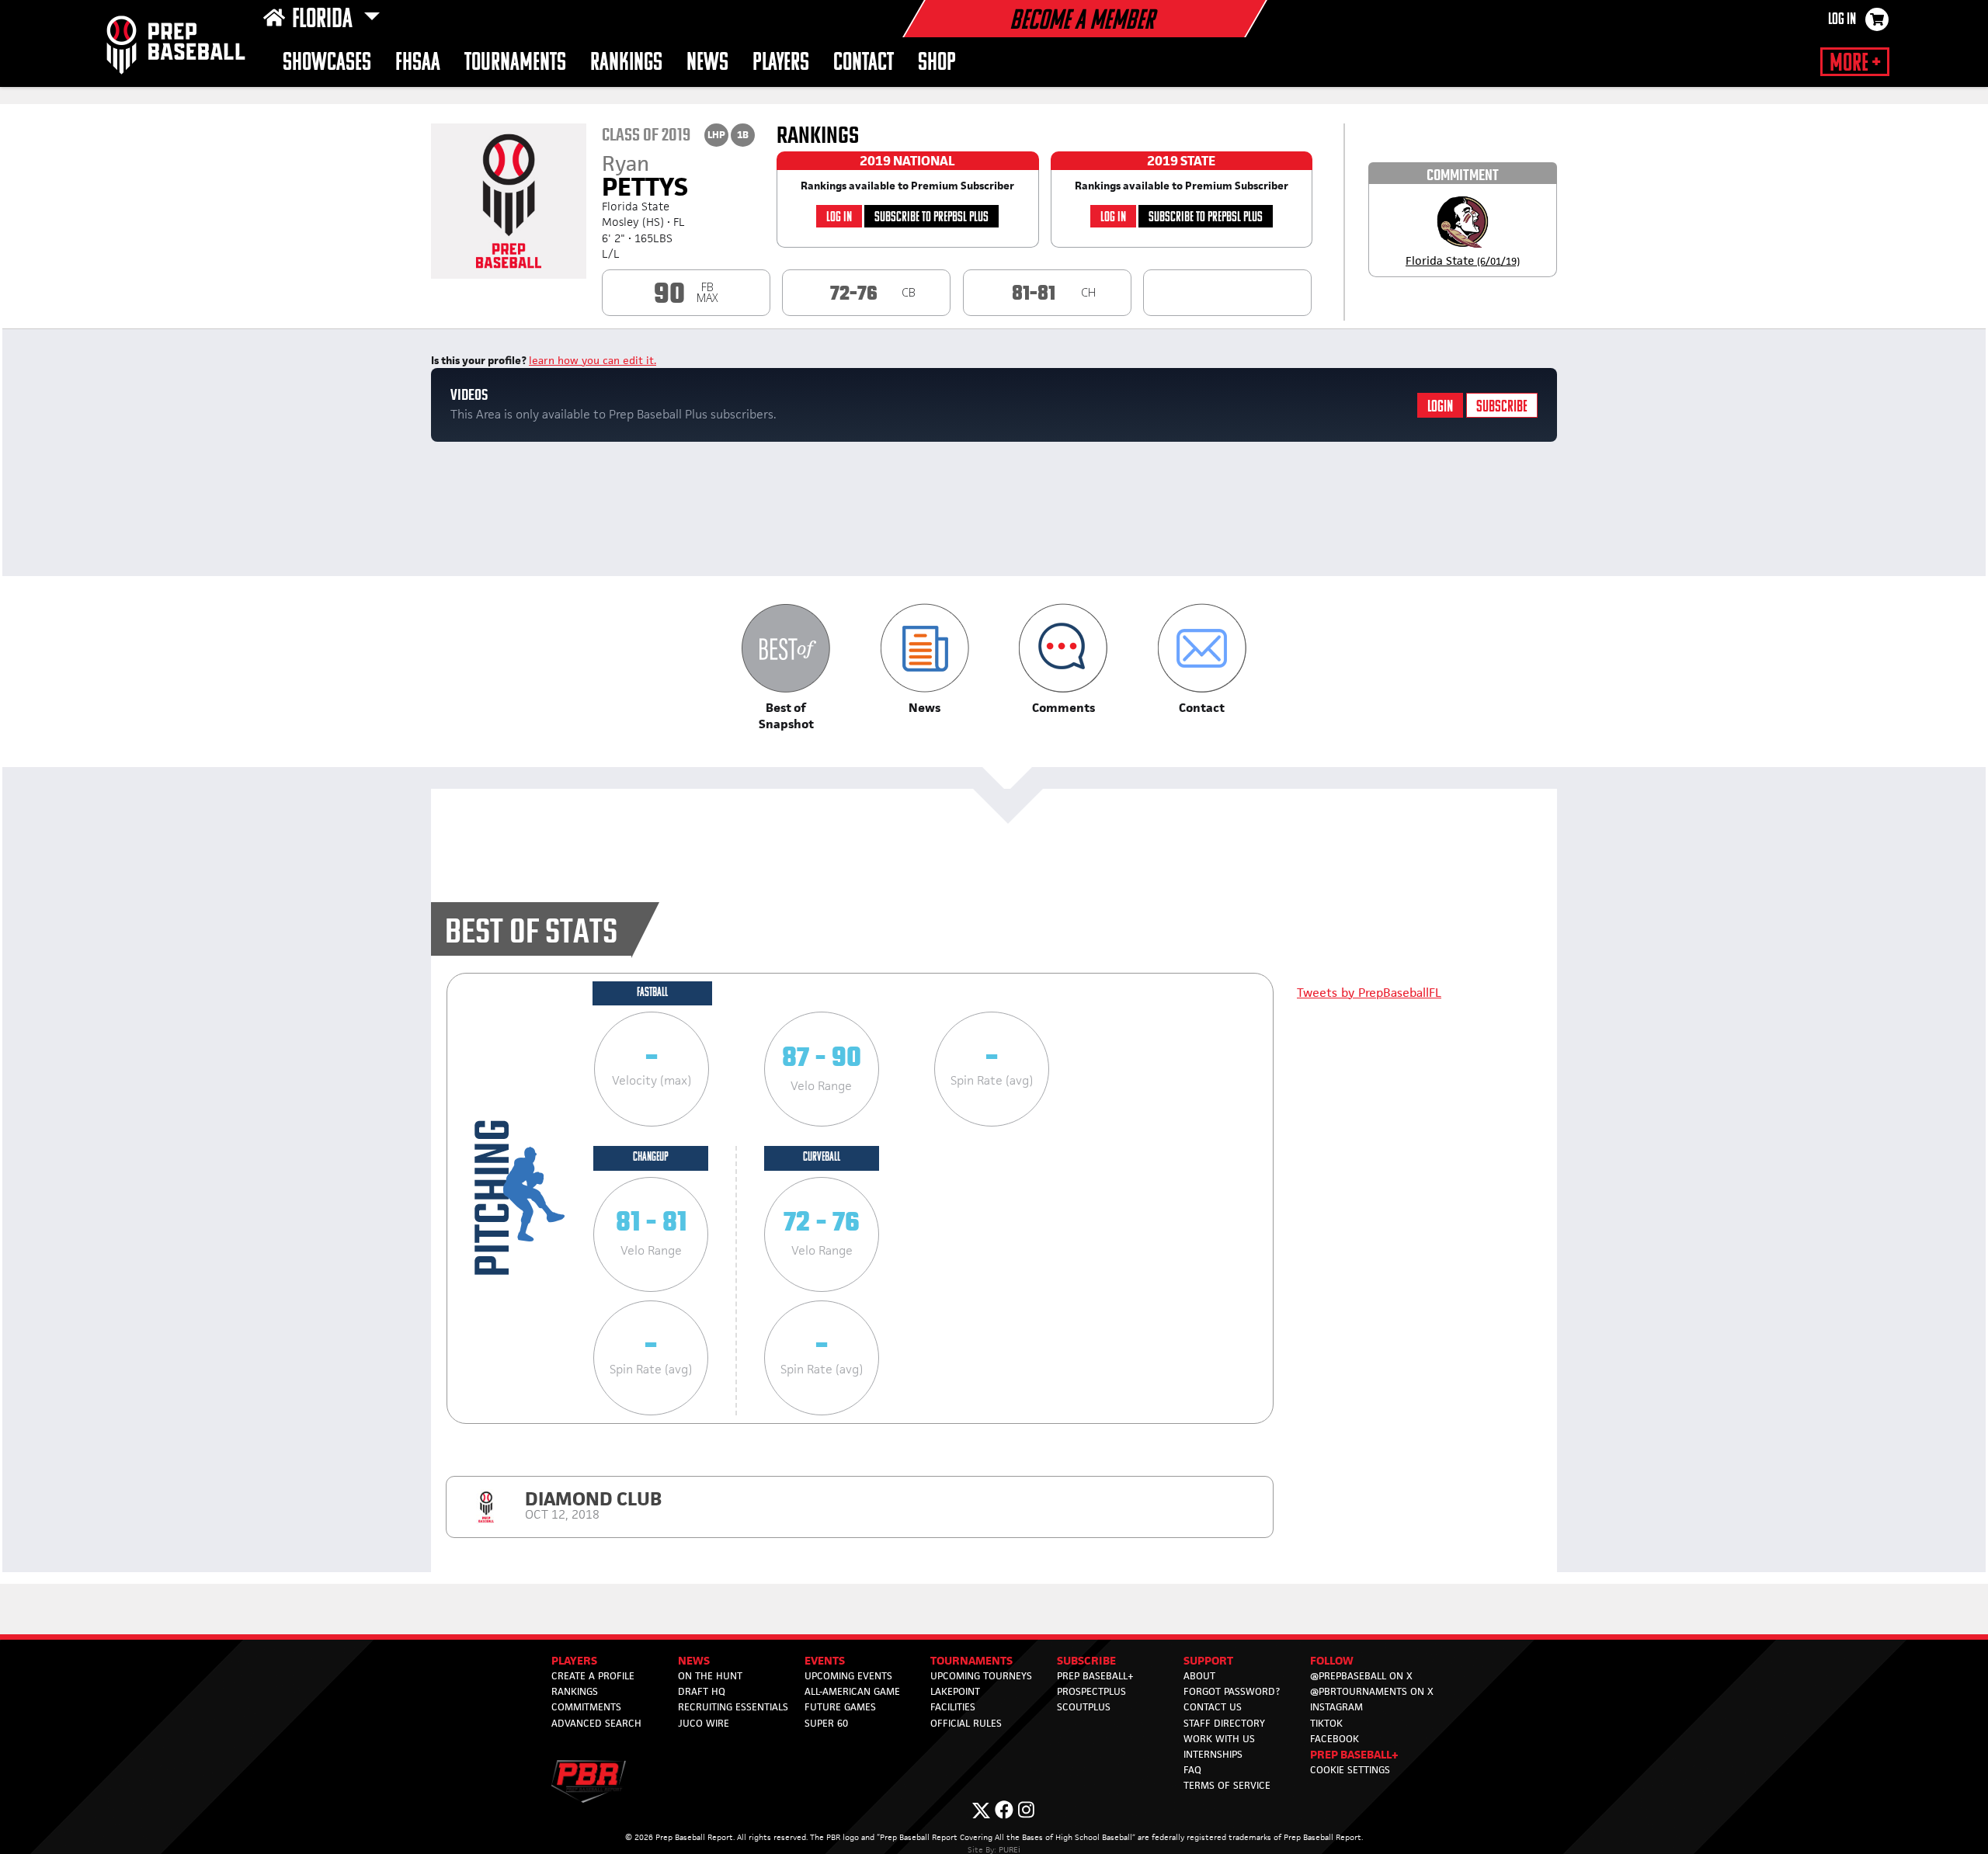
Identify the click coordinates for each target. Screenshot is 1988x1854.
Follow (1332, 1660)
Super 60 (826, 1723)
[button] (786, 667)
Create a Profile (593, 1676)
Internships (1213, 1754)
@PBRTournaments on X (1372, 1691)
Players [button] (781, 63)
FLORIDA (325, 20)
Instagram (1336, 1707)
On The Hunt (710, 1676)
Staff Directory (1224, 1723)
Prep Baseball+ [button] (1354, 1754)
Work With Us (1219, 1739)
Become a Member (1082, 22)
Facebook (1335, 1739)
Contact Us (1213, 1707)
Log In (1842, 20)
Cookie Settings (1350, 1770)
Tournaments (971, 1660)
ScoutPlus (1084, 1707)
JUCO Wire (704, 1723)
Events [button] (825, 1660)
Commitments (586, 1707)
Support (1208, 1660)
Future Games (840, 1707)
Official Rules (966, 1723)
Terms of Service (1227, 1785)
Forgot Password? (1232, 1691)
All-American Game (852, 1691)
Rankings (626, 63)
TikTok (1326, 1723)
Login (1440, 407)
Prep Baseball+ (1095, 1676)
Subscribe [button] (1086, 1660)
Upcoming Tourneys (981, 1676)
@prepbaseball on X (1361, 1676)
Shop (937, 63)
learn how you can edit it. (593, 360)
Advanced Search (596, 1723)
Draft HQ (702, 1691)
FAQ (1192, 1770)
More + (1855, 64)
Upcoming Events (848, 1676)
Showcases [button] (327, 63)
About (1199, 1676)
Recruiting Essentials (733, 1707)
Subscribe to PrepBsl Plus (931, 218)
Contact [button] (864, 63)
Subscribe (1502, 407)
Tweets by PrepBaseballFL (1369, 993)
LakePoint (955, 1691)
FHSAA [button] (418, 63)
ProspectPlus (1091, 1691)
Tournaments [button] (515, 63)
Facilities (953, 1707)
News (707, 63)
